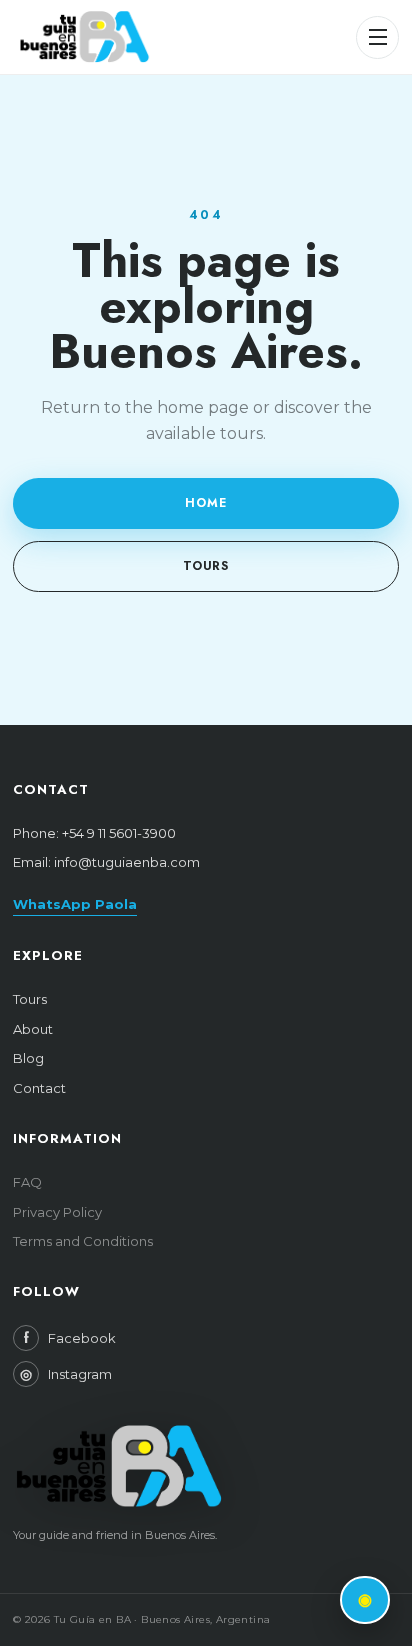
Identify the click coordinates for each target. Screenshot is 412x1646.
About (33, 1029)
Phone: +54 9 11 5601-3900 (94, 833)
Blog (28, 1058)
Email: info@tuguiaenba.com (106, 862)
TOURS (206, 566)
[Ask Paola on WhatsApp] (365, 1600)
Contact (39, 1088)
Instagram (66, 1374)
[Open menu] (377, 37)
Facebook (70, 1338)
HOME (206, 503)
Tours (30, 999)
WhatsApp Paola (75, 904)
